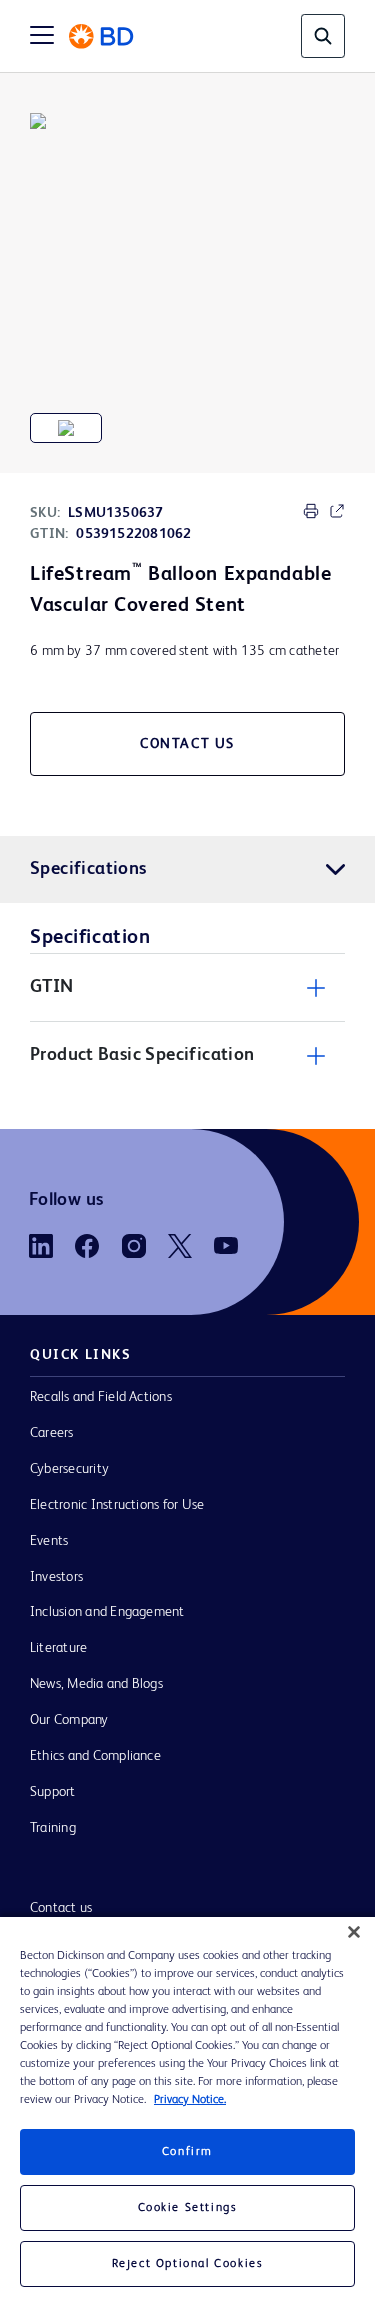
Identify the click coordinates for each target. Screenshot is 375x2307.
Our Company (69, 1720)
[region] (187, 2112)
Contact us (61, 1908)
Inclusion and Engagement (107, 1612)
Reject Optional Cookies (188, 2264)
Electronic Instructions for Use (117, 1505)
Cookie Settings (188, 2208)
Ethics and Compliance (95, 1756)
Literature (58, 1648)
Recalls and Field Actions (101, 1397)
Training (53, 1828)
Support (53, 1792)
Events (49, 1541)
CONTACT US (187, 744)
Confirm (187, 2152)
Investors (56, 1577)
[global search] (323, 36)
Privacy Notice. (190, 2100)
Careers (52, 1433)
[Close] (354, 1932)
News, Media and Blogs (96, 1684)
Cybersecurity (69, 1469)
